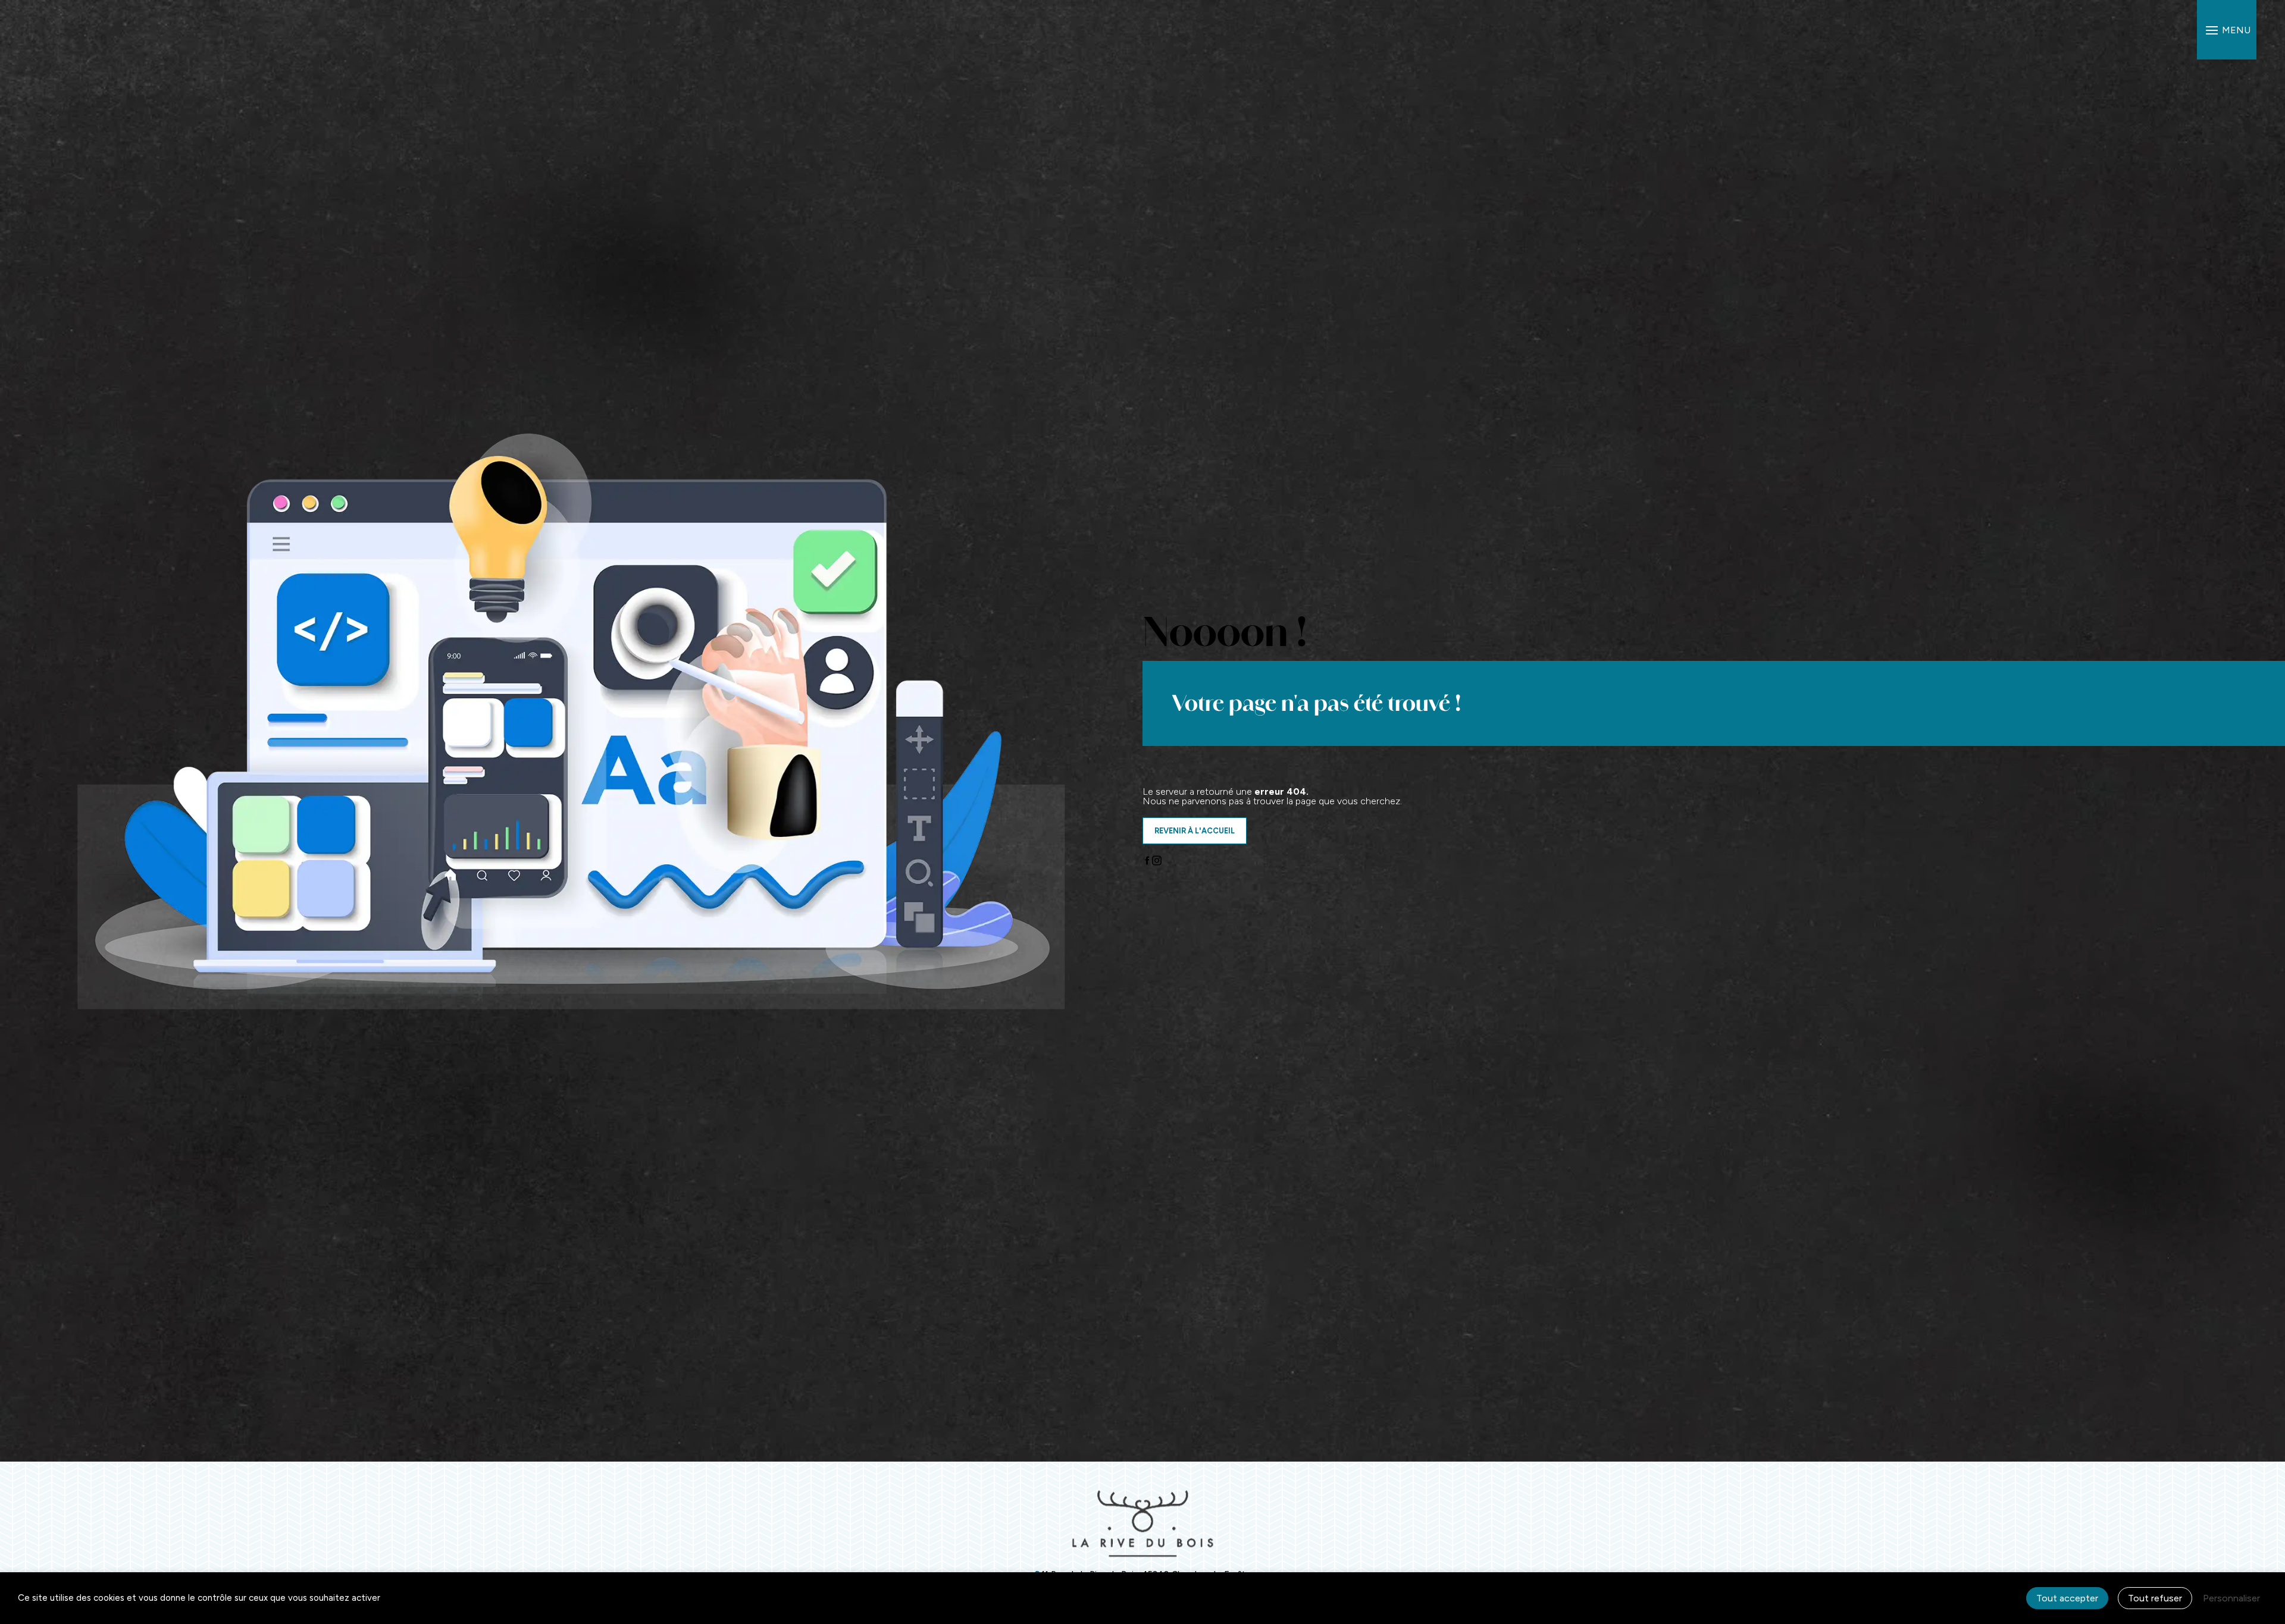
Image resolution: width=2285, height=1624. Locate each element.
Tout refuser (2155, 1598)
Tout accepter (2067, 1598)
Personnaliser (2231, 1598)
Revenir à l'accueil (1195, 831)
